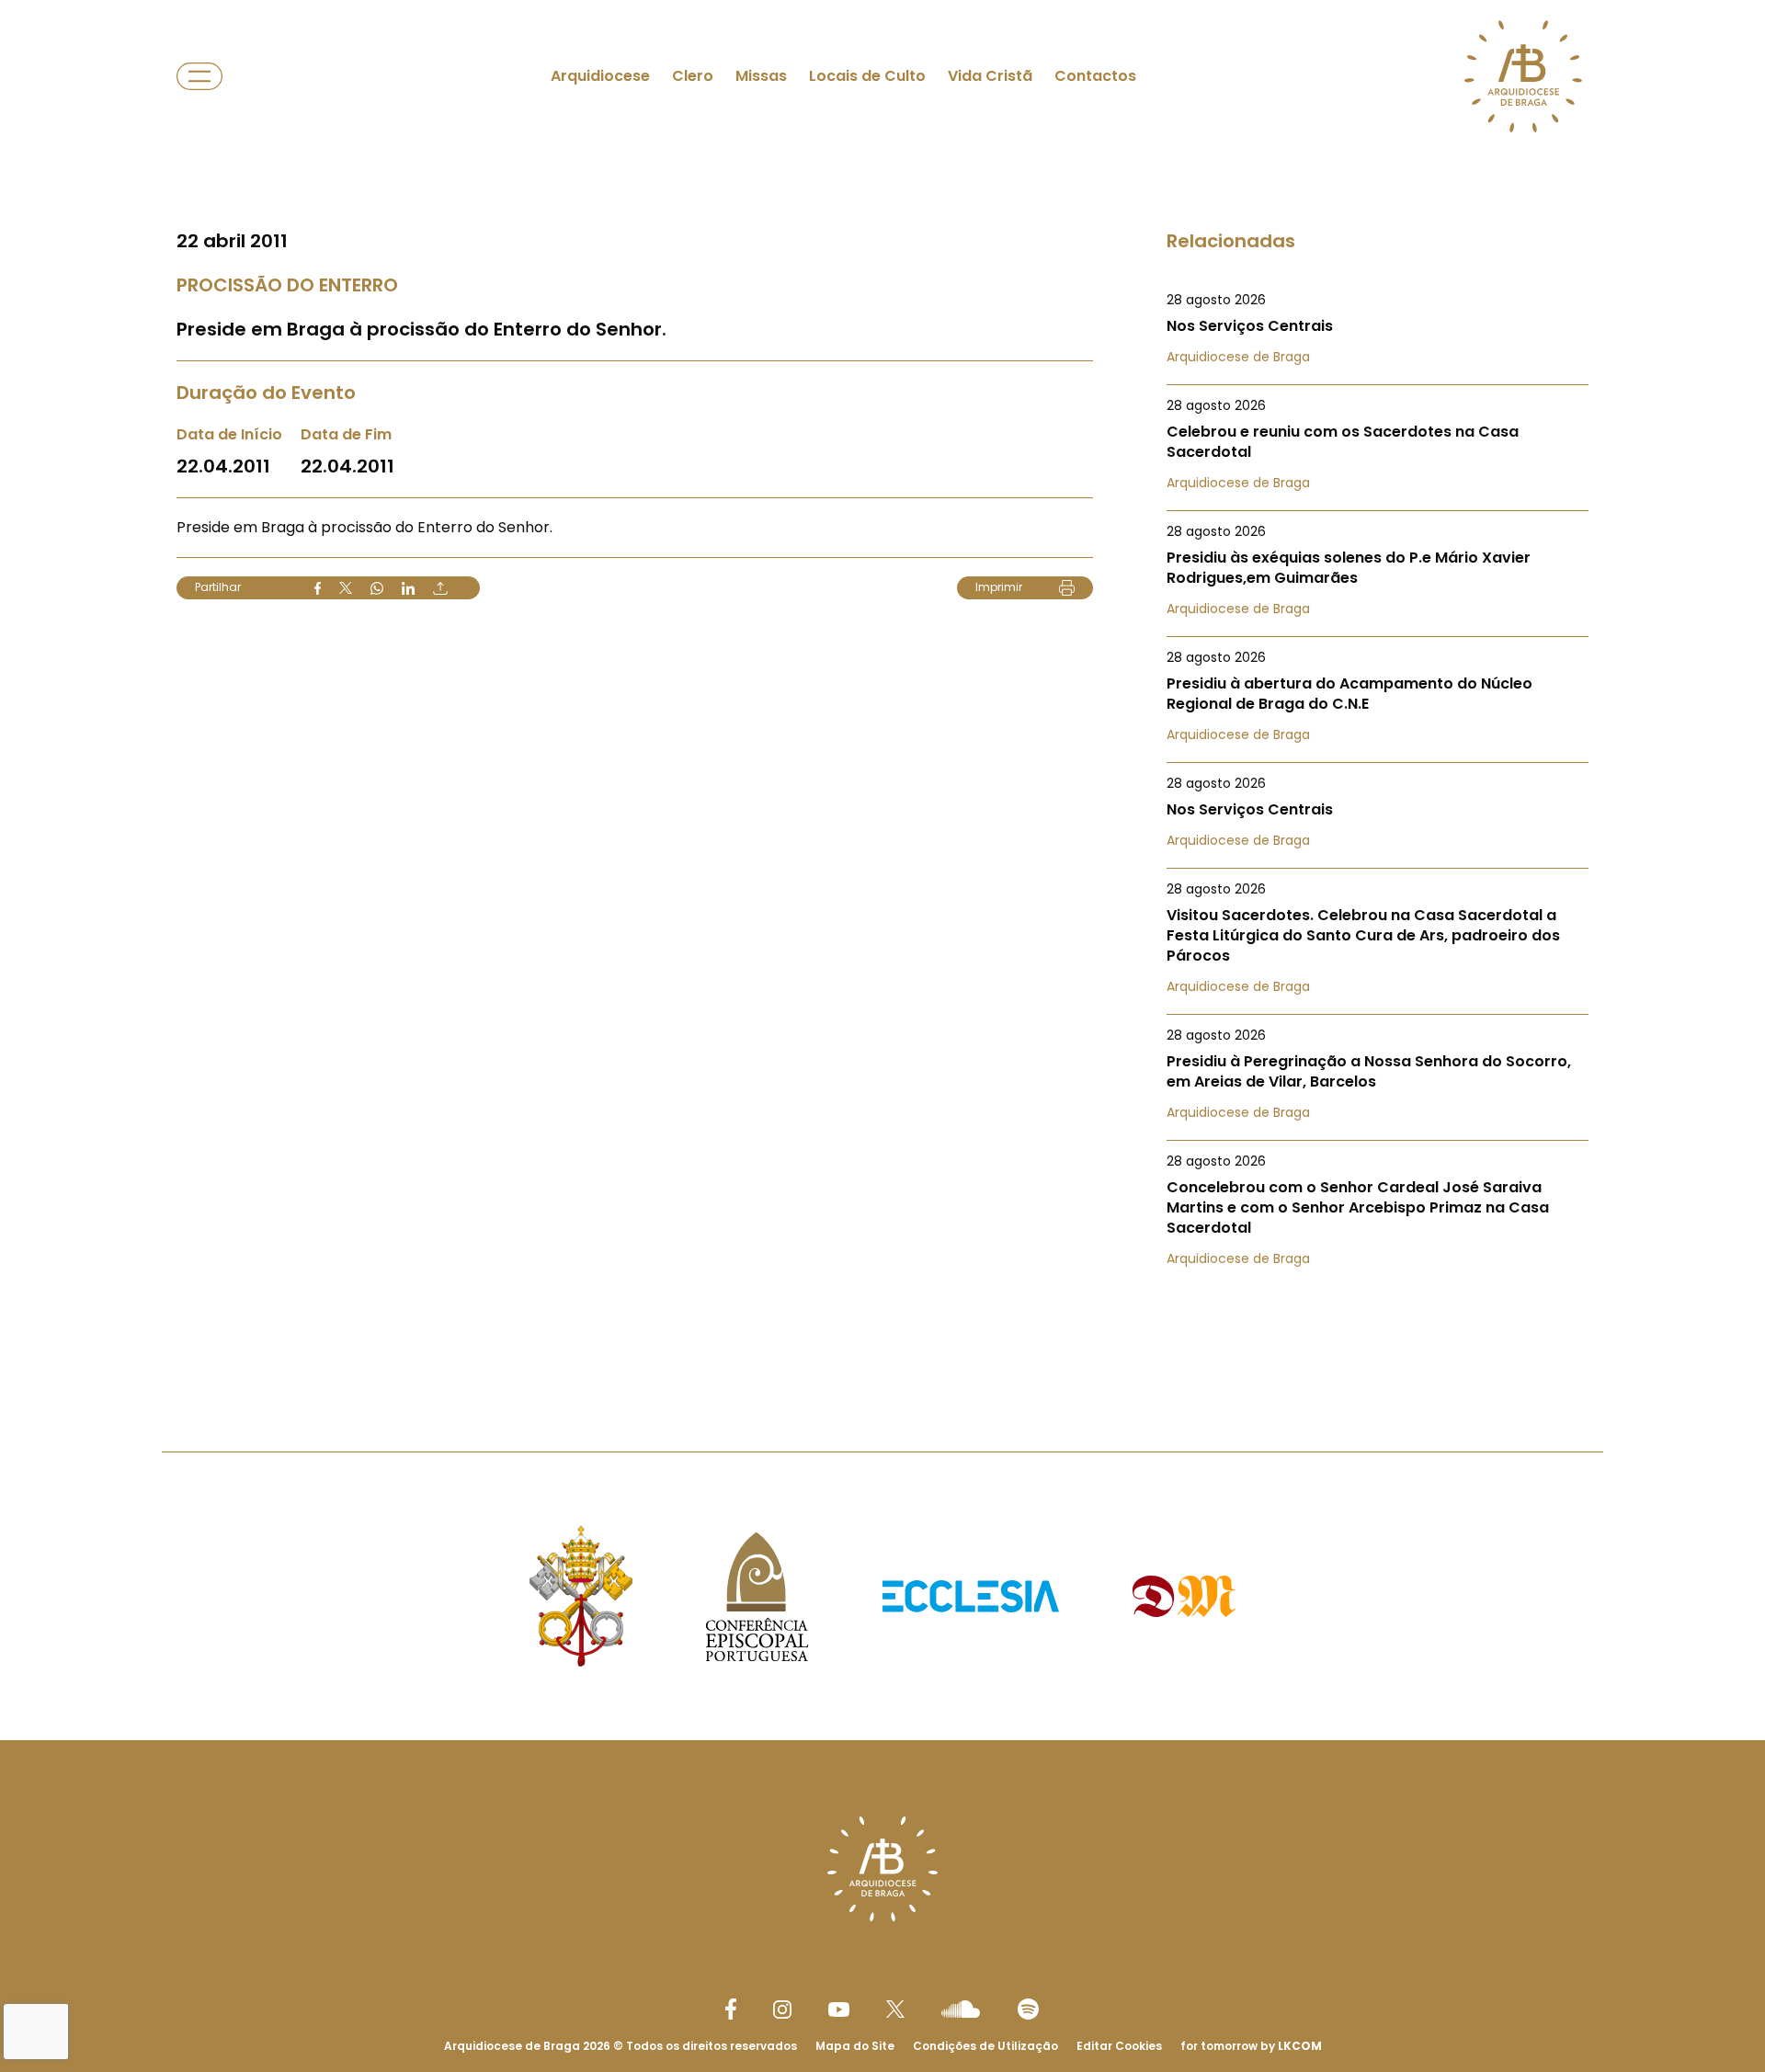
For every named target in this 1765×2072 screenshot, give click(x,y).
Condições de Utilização (985, 2046)
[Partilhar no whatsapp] (377, 588)
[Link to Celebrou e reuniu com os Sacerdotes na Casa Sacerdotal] (1378, 444)
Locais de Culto (867, 76)
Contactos (1095, 76)
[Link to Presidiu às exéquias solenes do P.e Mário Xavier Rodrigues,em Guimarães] (1378, 570)
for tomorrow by (1251, 2046)
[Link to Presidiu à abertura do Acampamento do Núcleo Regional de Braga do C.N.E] (1378, 696)
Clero (693, 76)
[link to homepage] (1523, 76)
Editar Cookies (1119, 2046)
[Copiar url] (440, 588)
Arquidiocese (600, 76)
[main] (882, 689)
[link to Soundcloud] (961, 2009)
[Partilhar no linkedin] (408, 588)
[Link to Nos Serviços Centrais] (1378, 328)
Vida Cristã (990, 76)
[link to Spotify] (1028, 2009)
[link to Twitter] (895, 2009)
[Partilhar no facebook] (318, 588)
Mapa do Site (855, 2046)
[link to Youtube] (839, 2009)
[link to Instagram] (782, 2009)
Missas (761, 76)
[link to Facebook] (731, 2009)
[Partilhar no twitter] (346, 588)
